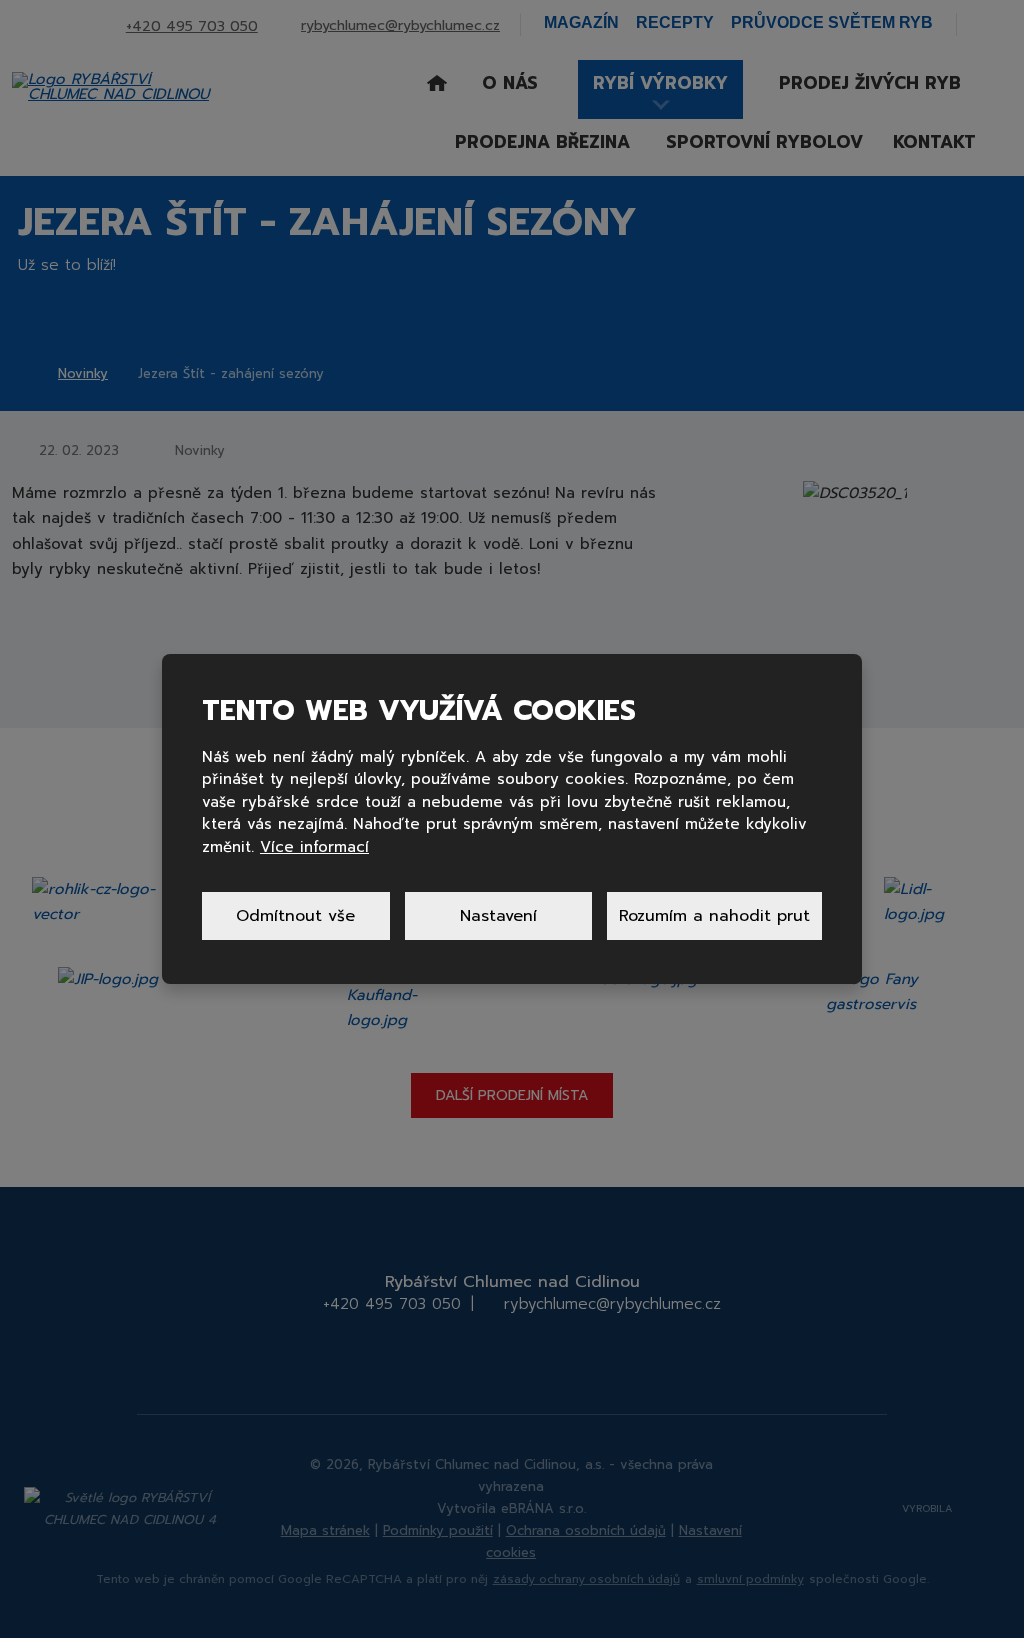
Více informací (314, 847)
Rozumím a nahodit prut (714, 916)
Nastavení (498, 916)
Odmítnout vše (295, 916)
